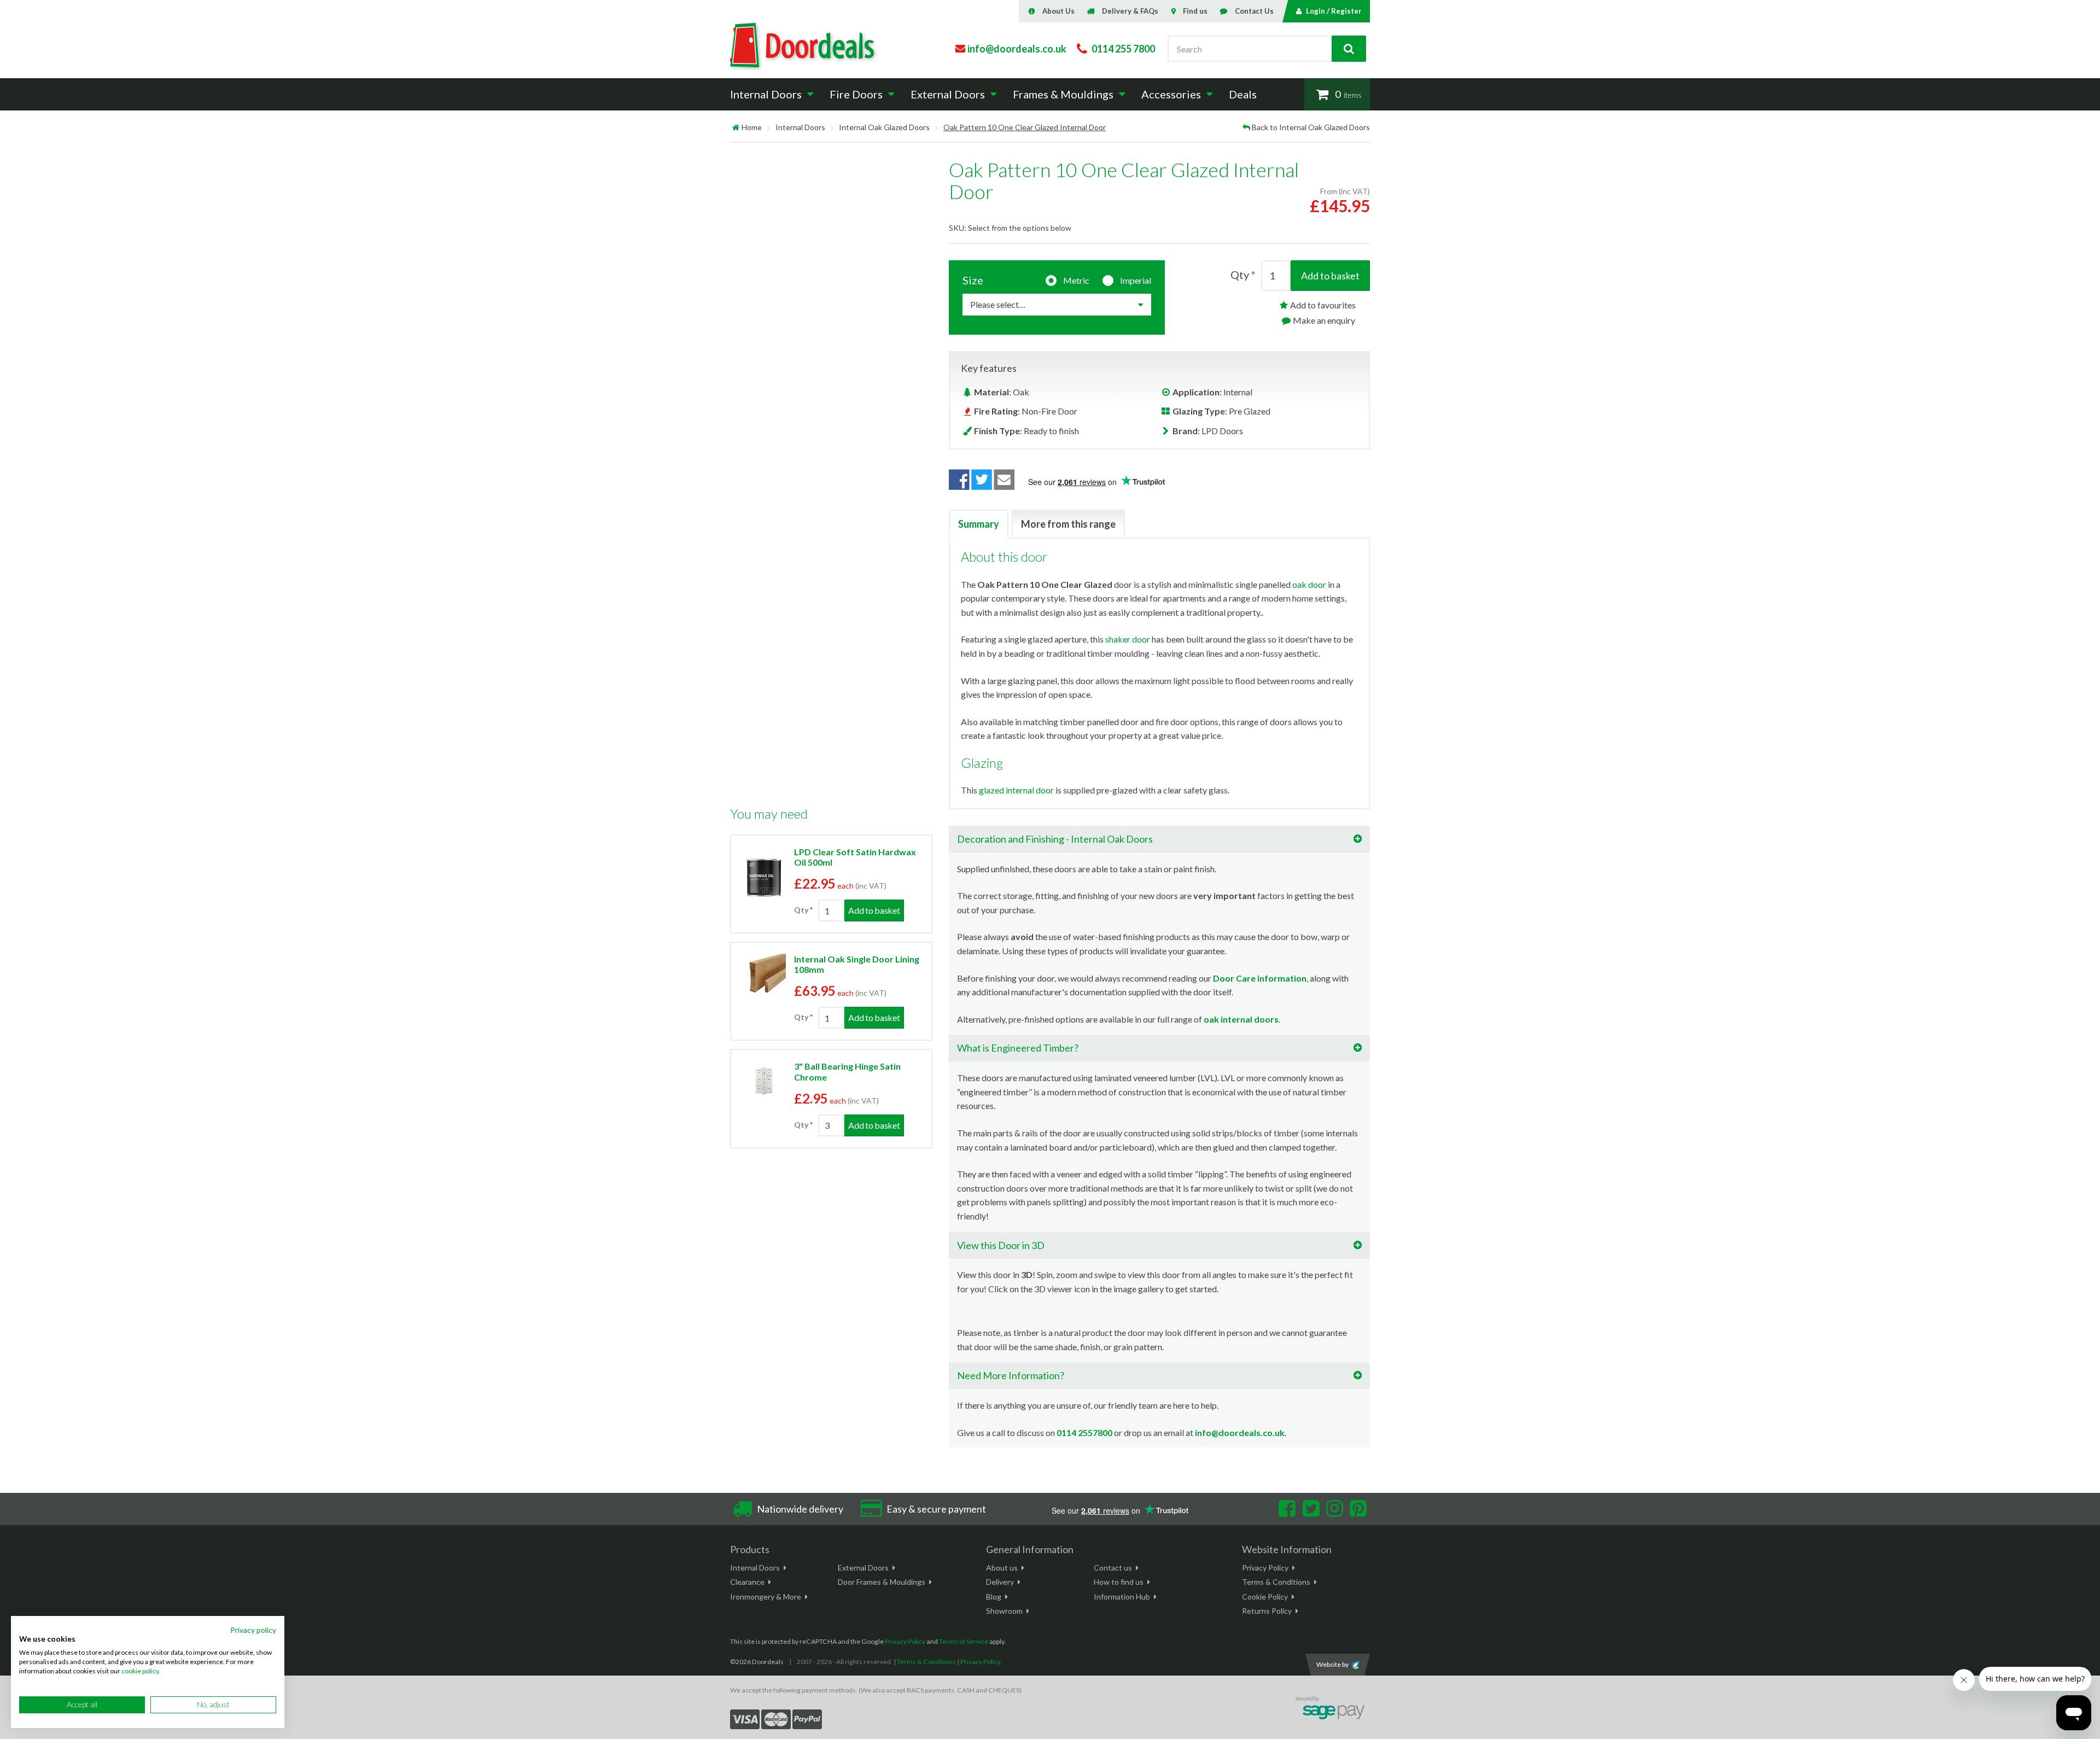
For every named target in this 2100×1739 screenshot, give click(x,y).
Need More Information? (1011, 1375)
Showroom (1004, 1611)
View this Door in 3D (1001, 1245)
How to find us (1119, 1582)
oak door (1309, 584)
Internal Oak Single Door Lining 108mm (857, 964)
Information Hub (1122, 1597)
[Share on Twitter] (982, 480)
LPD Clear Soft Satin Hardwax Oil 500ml (855, 857)
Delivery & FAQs (1130, 11)
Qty (801, 910)
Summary (979, 524)
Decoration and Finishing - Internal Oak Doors (1055, 839)
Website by (1332, 1664)
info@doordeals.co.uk (1240, 1432)
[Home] (736, 127)
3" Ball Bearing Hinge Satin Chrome (847, 1071)
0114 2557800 (1084, 1432)
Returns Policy (1267, 1611)
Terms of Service (964, 1641)
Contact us (1113, 1568)
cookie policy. (141, 1671)
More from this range (1068, 524)
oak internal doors (1241, 1019)
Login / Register (1334, 11)
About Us (1058, 11)
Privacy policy (253, 1630)
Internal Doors (800, 127)
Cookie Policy (1265, 1597)
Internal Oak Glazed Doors (884, 127)
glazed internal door (1016, 790)
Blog (994, 1597)
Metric (1076, 280)
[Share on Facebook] (959, 480)
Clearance (747, 1582)
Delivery (1000, 1582)
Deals (1243, 94)
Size (973, 280)
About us (1002, 1568)
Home (752, 127)
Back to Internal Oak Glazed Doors (1311, 127)
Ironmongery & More (766, 1597)
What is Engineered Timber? (1018, 1048)
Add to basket (1330, 276)
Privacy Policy (1265, 1568)
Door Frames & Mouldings (882, 1582)
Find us (1195, 11)
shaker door (1128, 639)
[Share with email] (1005, 480)
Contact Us (1254, 11)
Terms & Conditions (1276, 1582)
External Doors (863, 1568)
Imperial (1136, 280)
